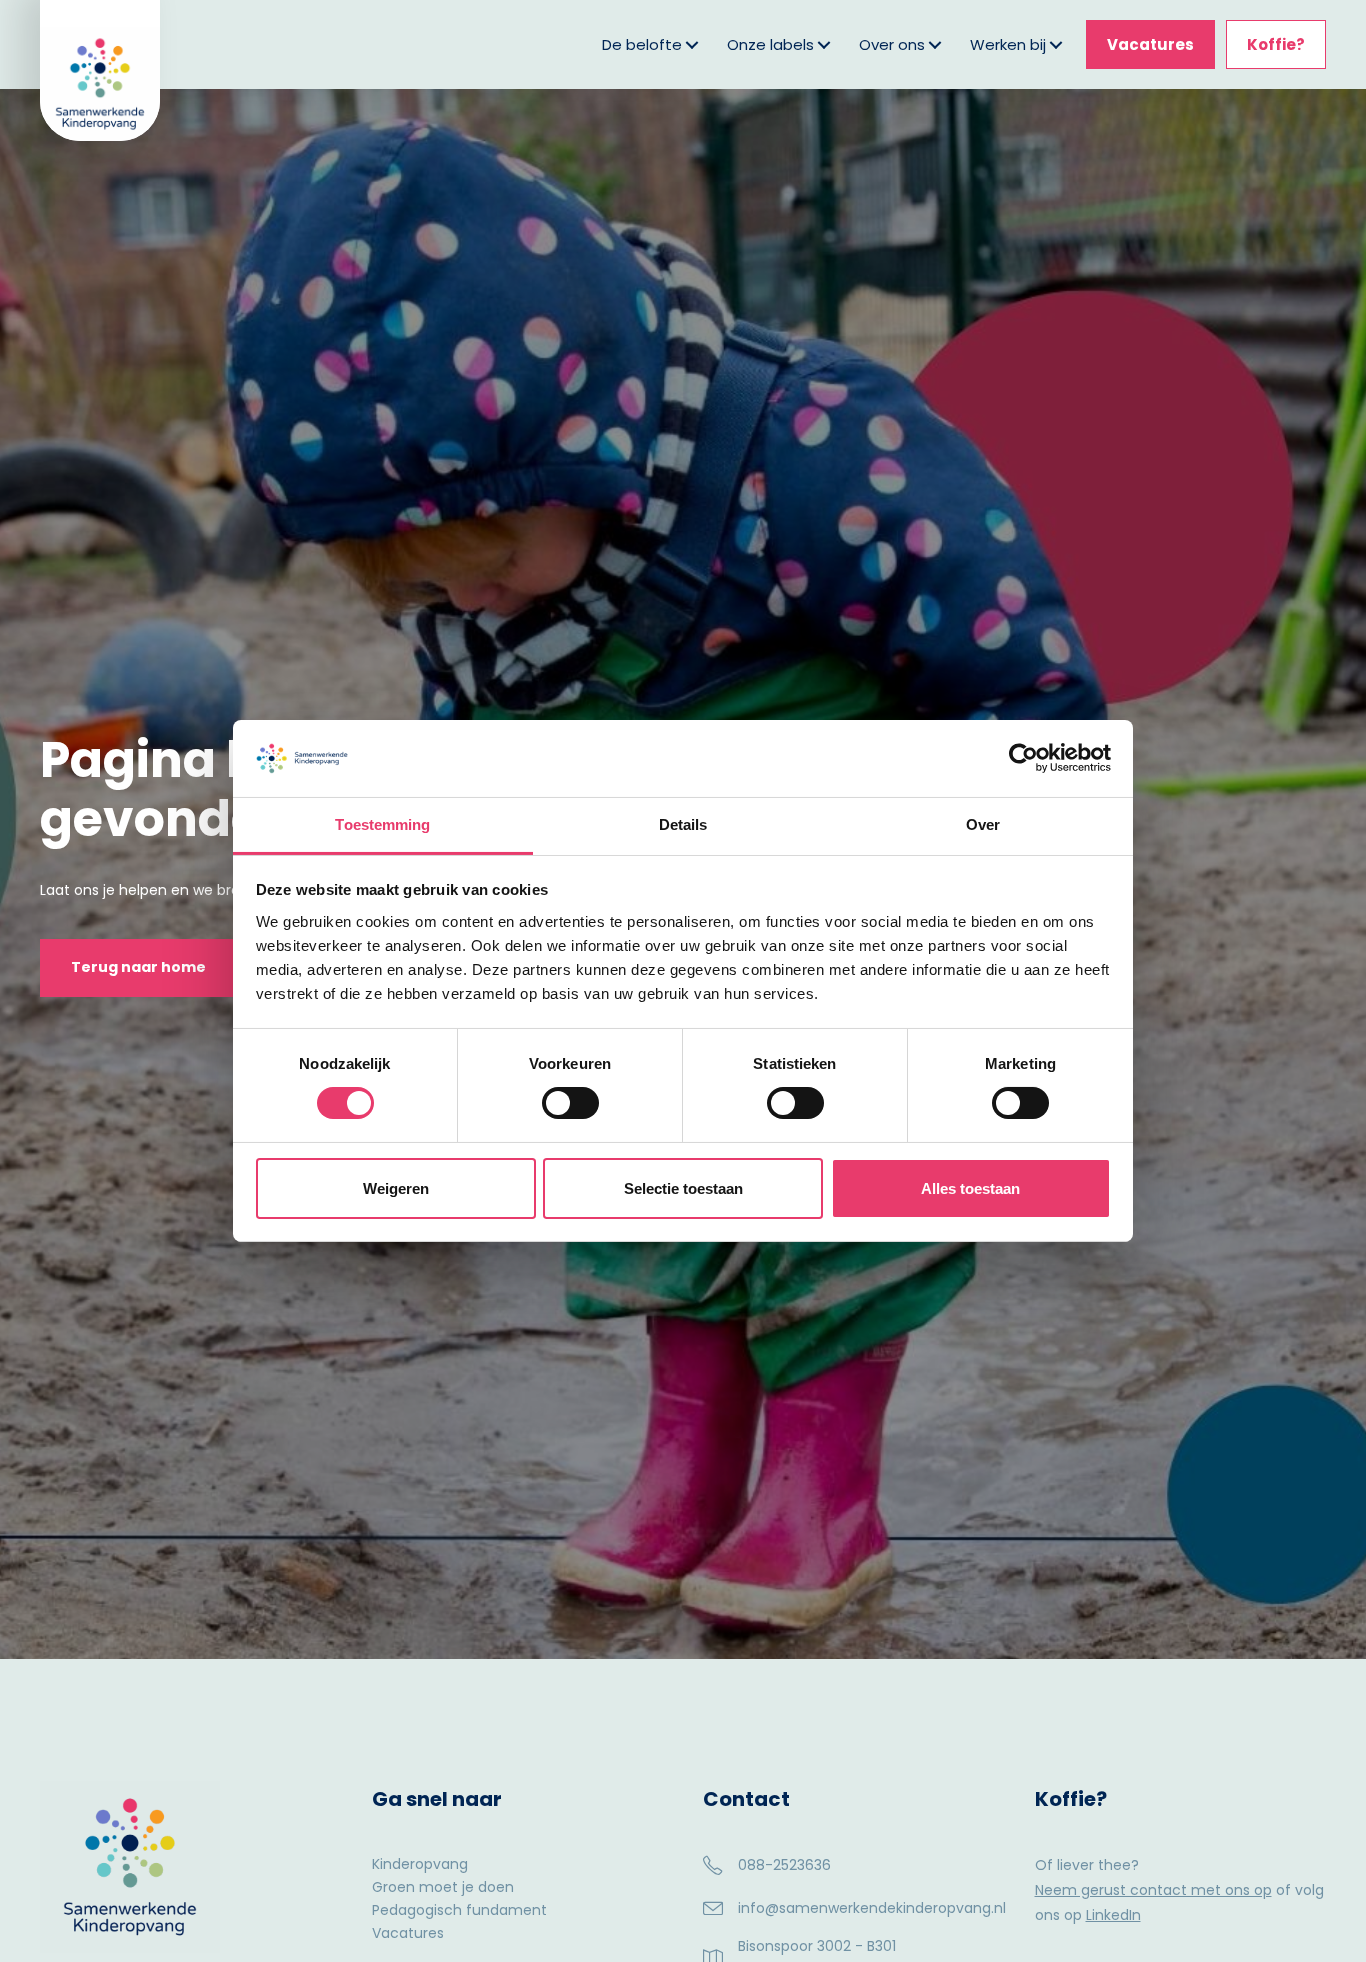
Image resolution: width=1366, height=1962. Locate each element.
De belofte (642, 44)
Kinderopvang (420, 1865)
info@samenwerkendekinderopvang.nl (872, 1908)
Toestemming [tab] (382, 824)
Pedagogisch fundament (459, 1911)
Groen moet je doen (443, 1888)
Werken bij (1008, 44)
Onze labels (770, 44)
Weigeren (396, 1188)
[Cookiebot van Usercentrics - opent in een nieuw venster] (1023, 758)
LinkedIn (1113, 1915)
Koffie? (1276, 44)
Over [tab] (983, 824)
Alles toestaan (970, 1188)
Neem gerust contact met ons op (1153, 1890)
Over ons (892, 44)
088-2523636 (784, 1865)
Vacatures (1150, 44)
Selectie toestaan (683, 1188)
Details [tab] (683, 824)
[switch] (570, 1103)
